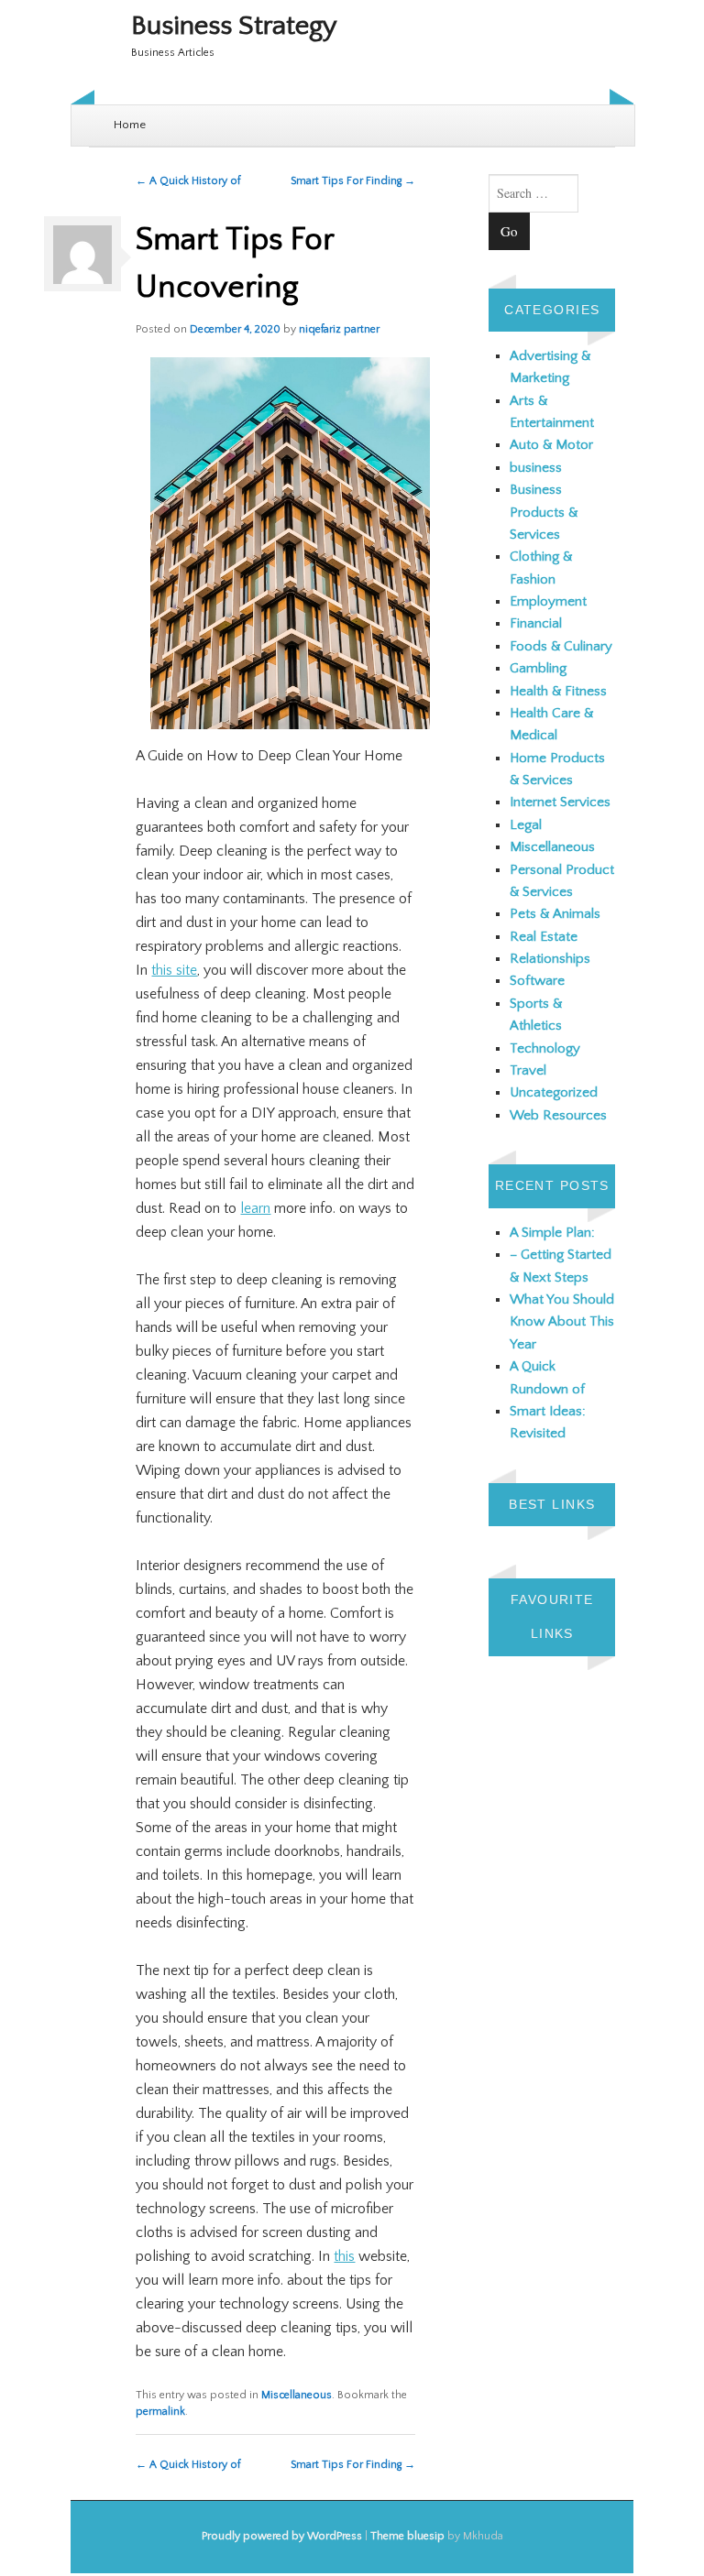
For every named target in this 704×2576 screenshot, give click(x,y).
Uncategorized (554, 1092)
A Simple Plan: (552, 1233)
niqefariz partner (339, 329)
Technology (545, 1048)
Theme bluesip (407, 2536)
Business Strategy (234, 26)
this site (174, 970)
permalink (160, 2412)
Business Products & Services (544, 512)
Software (537, 981)
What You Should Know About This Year (562, 1322)
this (344, 2256)
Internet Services (560, 802)
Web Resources (558, 1115)
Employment (548, 601)
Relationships (550, 959)
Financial (536, 623)
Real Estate (544, 937)
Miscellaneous (297, 2395)
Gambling (538, 668)
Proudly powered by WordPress (282, 2536)
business (536, 468)
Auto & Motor (551, 445)
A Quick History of (188, 181)
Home (130, 125)
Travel (528, 1070)
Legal (526, 825)
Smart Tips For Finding (353, 181)
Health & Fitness (558, 691)
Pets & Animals (555, 914)
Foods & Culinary (561, 646)
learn (255, 1208)
